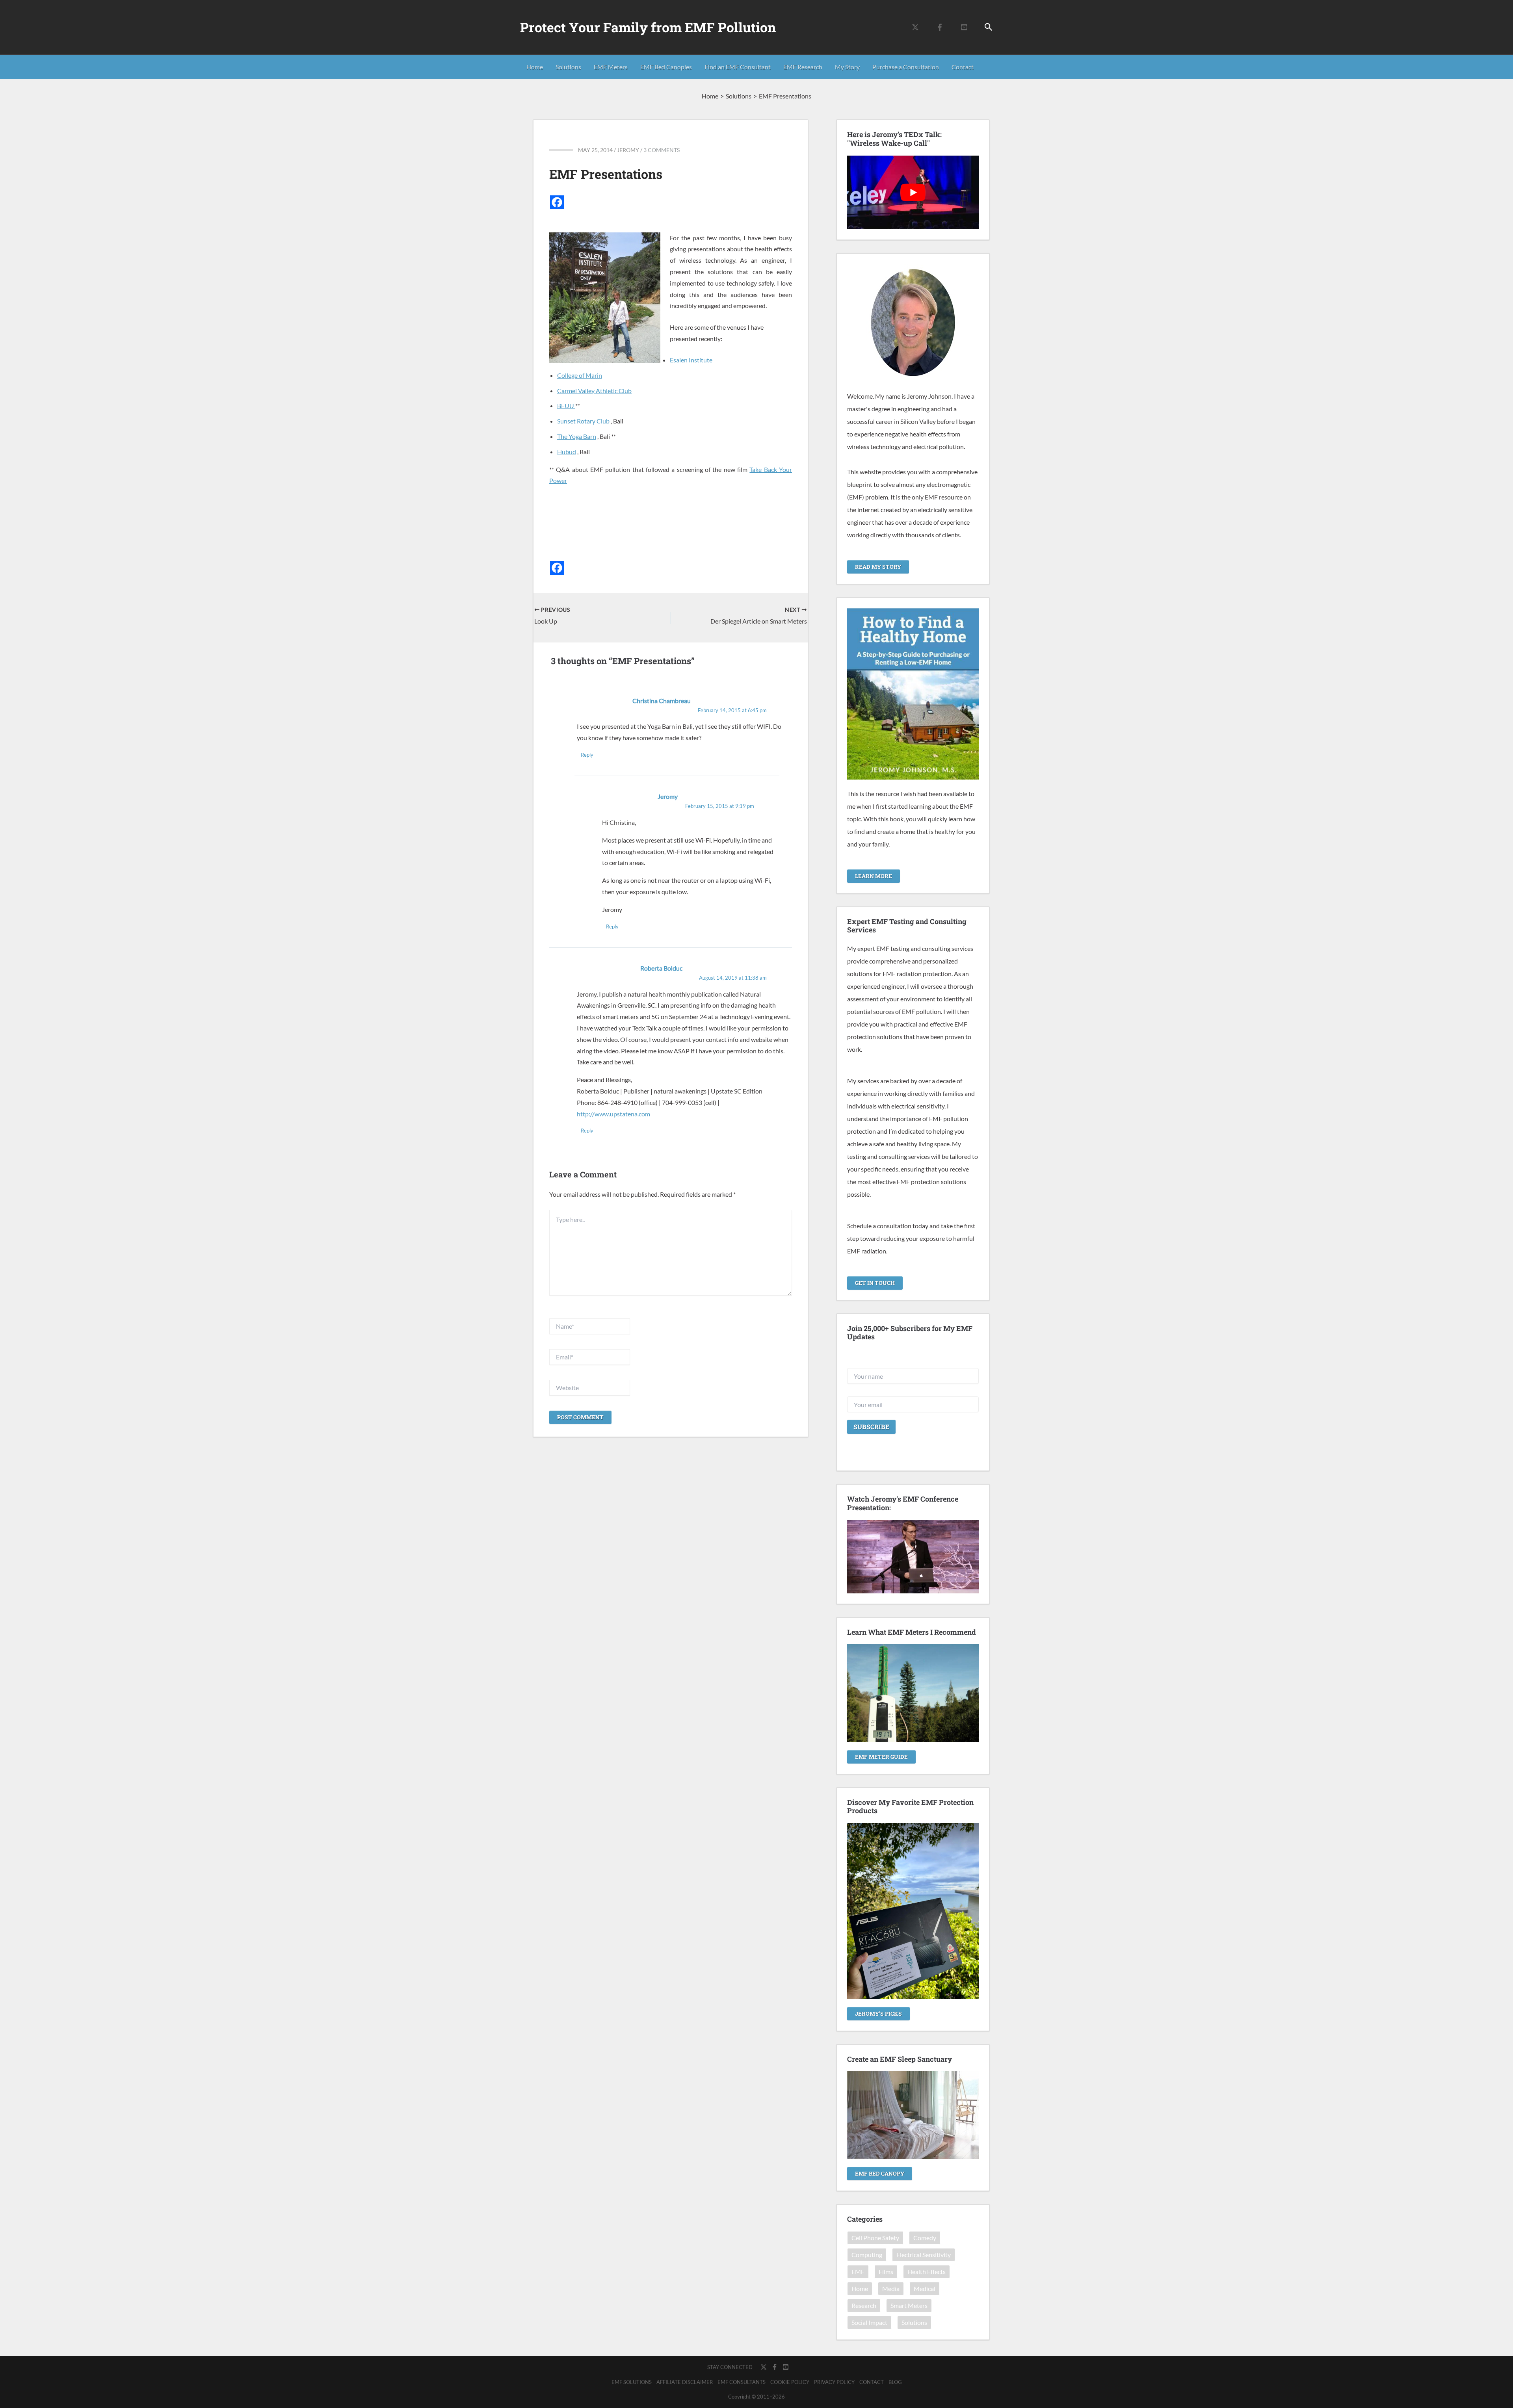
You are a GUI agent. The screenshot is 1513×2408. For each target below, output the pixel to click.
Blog (895, 2382)
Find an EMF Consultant (738, 67)
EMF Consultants (742, 2382)
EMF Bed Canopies (666, 67)
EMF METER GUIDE (881, 1757)
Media (891, 2288)
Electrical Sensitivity (924, 2255)
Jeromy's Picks (878, 2013)
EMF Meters (611, 67)
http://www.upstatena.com (613, 1114)
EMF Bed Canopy (880, 2173)
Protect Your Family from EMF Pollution (648, 27)
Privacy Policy (834, 2382)
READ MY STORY (878, 567)
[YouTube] (964, 27)
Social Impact (869, 2322)
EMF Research (803, 67)
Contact (963, 67)
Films (886, 2272)
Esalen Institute (691, 360)
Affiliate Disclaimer (685, 2382)
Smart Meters (909, 2305)
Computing (867, 2255)
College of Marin (580, 375)
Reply (587, 755)
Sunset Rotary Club (583, 421)
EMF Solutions (632, 2382)
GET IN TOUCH (875, 1283)
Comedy (925, 2238)
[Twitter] (915, 27)
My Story (847, 67)
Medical (925, 2288)
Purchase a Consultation (906, 67)
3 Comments (662, 150)
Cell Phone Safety (875, 2238)
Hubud (567, 452)
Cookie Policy (790, 2382)
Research (864, 2305)
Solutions (568, 67)
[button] (989, 27)
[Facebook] (940, 27)
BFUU (566, 406)
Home (535, 67)
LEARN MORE (874, 876)
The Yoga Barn (577, 436)
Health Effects (927, 2272)
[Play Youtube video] (913, 193)
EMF (858, 2272)
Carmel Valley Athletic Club (594, 391)
